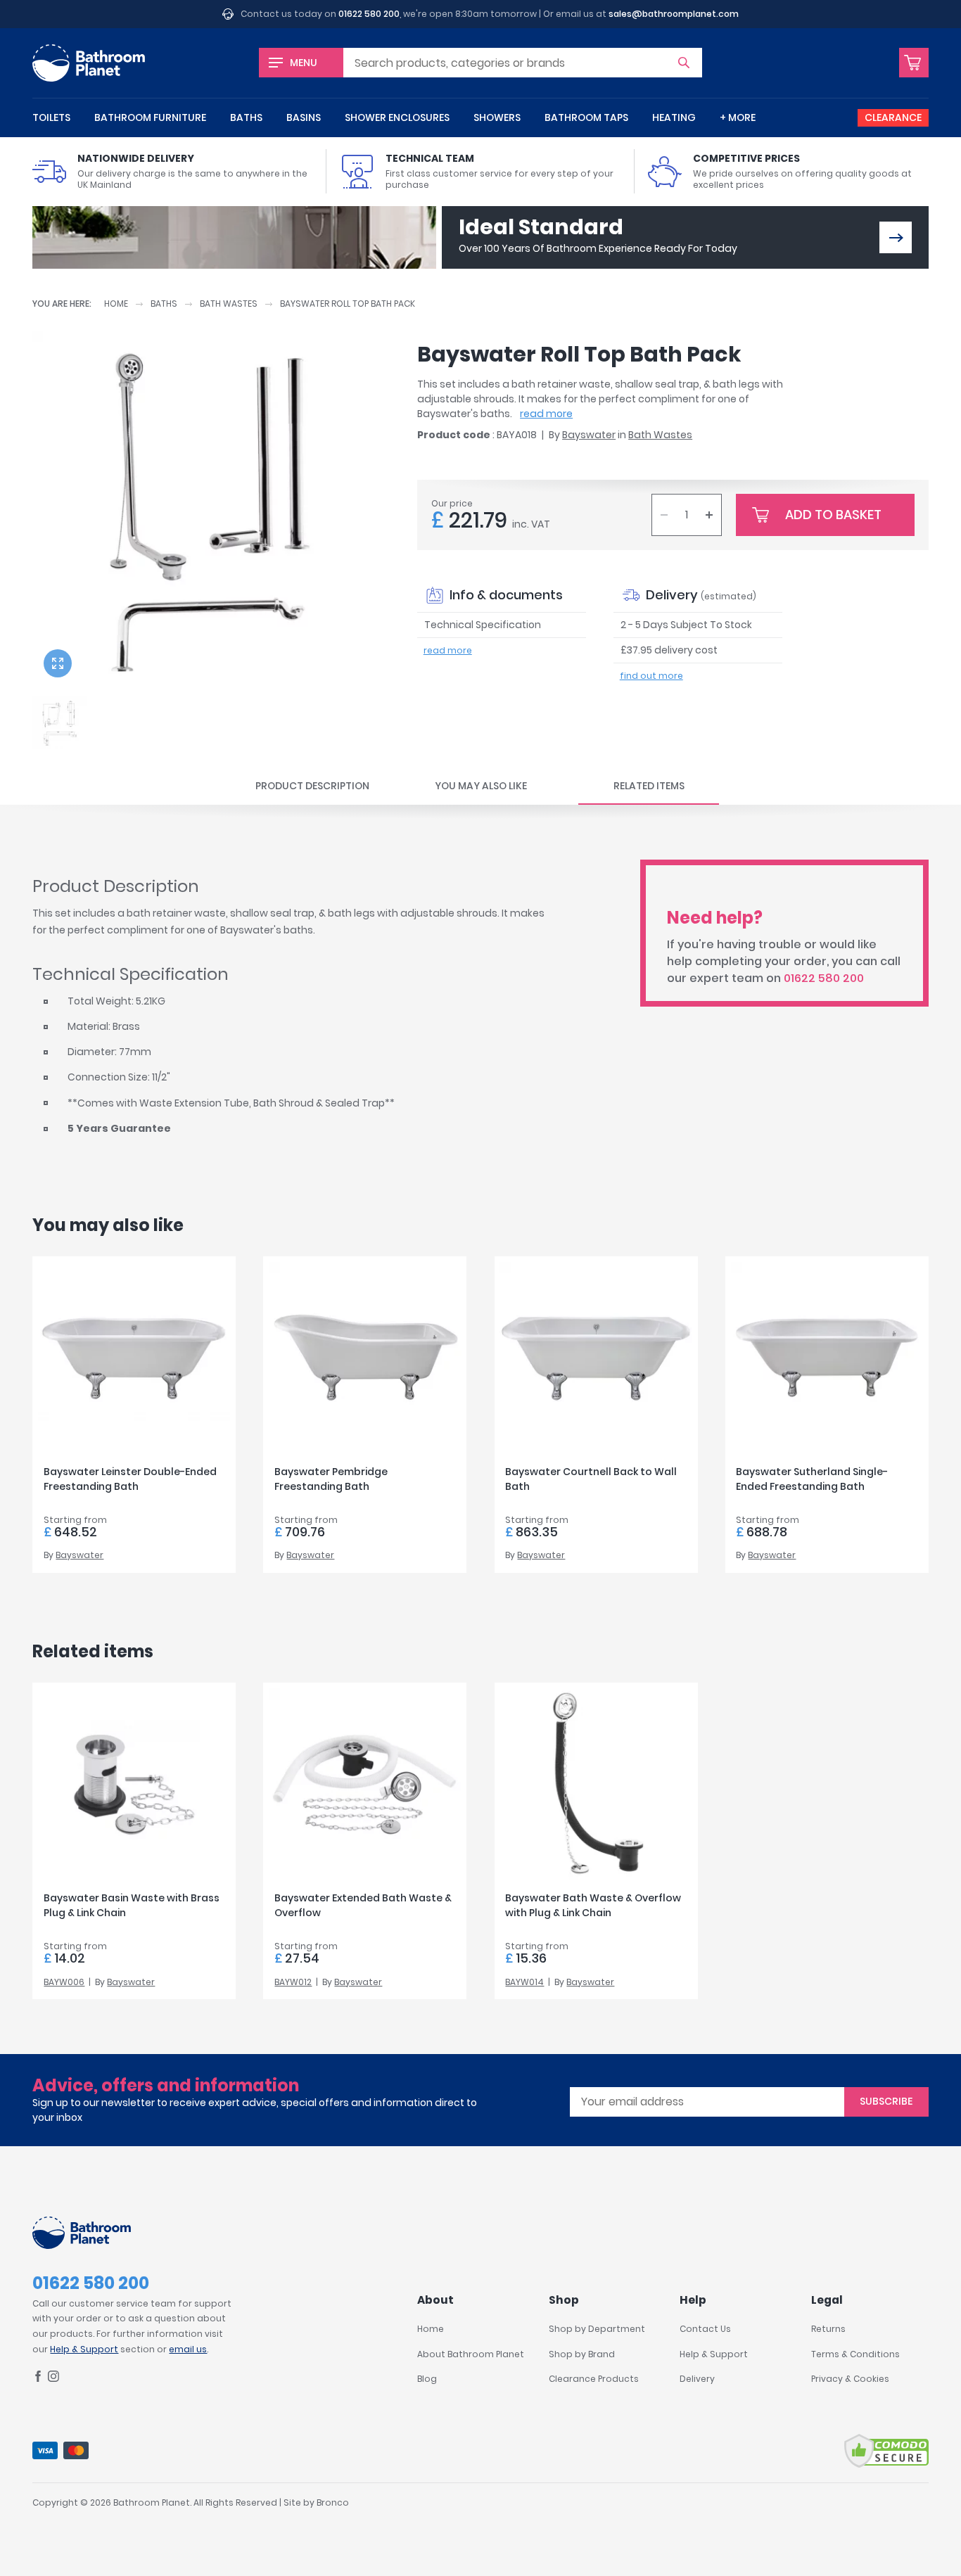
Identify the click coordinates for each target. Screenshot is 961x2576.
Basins (304, 117)
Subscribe (886, 2101)
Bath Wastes (229, 304)
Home (116, 304)
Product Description (312, 786)
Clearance (893, 117)
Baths (246, 117)
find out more (651, 676)
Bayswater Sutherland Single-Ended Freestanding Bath (812, 1479)
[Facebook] (38, 2379)
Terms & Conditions (855, 2354)
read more (546, 414)
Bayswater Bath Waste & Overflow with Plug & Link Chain (593, 1905)
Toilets (51, 117)
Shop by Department (597, 2329)
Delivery (697, 2379)
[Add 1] (709, 515)
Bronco (333, 2502)
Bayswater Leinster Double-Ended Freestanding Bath (130, 1479)
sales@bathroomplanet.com (674, 14)
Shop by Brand (582, 2354)
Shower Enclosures (397, 117)
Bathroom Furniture (150, 117)
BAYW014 (524, 1982)
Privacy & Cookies (850, 2379)
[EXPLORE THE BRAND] (896, 237)
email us (188, 2349)
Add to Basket (833, 515)
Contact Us (705, 2329)
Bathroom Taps (586, 117)
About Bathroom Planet (471, 2354)
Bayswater (589, 435)
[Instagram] (53, 2379)
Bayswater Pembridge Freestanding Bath (331, 1479)
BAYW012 (293, 1982)
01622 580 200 (369, 14)
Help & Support (84, 2349)
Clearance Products (594, 2379)
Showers (497, 117)
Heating (674, 117)
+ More (738, 117)
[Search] (684, 63)
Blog (427, 2379)
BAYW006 (64, 1982)
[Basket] (914, 63)
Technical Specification (483, 625)
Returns (828, 2329)
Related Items (649, 786)
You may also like (481, 786)
